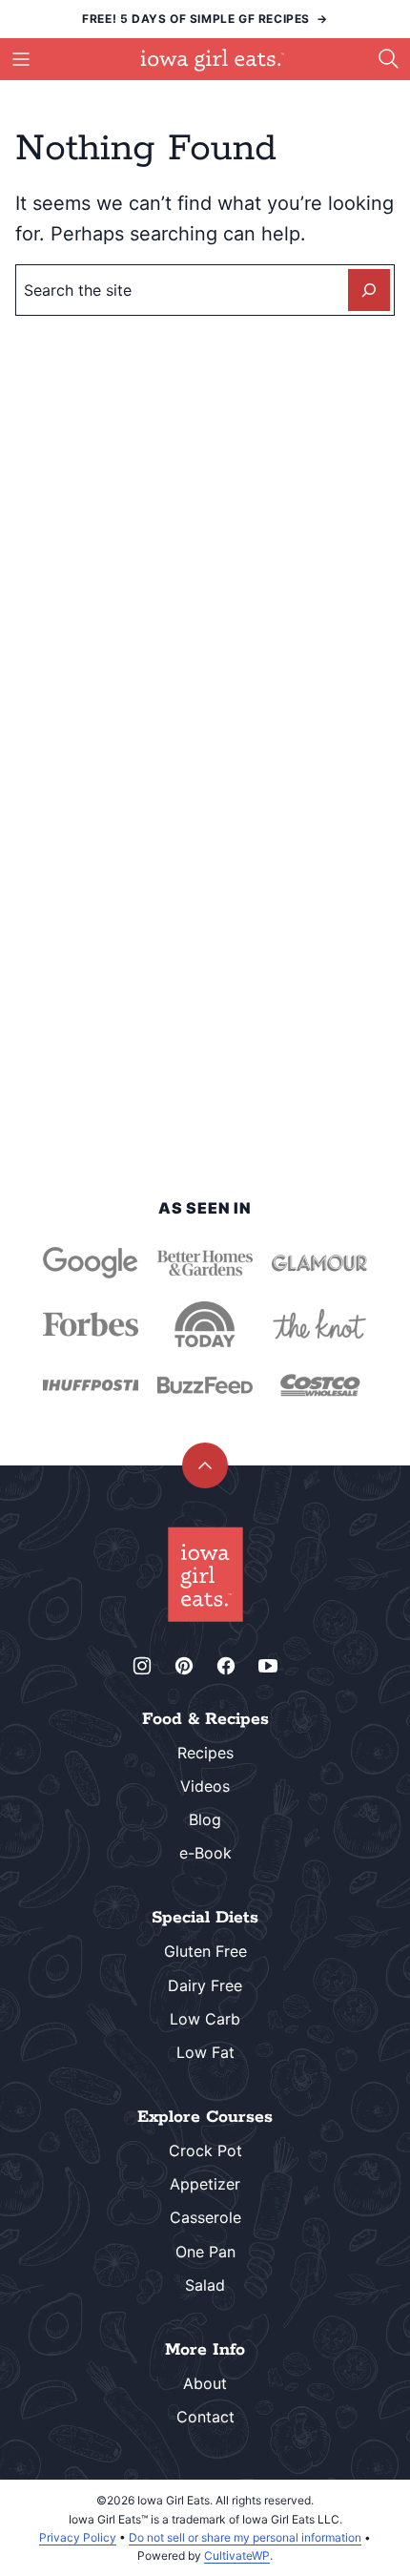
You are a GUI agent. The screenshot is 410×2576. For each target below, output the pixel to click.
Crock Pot (205, 2150)
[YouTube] (268, 1666)
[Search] (389, 59)
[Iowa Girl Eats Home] (213, 60)
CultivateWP (237, 2555)
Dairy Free (205, 1985)
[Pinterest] (184, 1666)
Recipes (205, 1753)
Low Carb (205, 2019)
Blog (205, 1819)
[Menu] (21, 59)
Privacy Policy (78, 2537)
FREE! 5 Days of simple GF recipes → (205, 19)
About (205, 2383)
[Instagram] (142, 1666)
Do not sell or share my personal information (245, 2537)
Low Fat (205, 2052)
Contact (205, 2417)
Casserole (205, 2217)
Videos (205, 1786)
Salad (205, 2285)
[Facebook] (226, 1666)
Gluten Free (205, 1951)
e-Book (205, 1853)
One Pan (205, 2252)
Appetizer (205, 2184)
